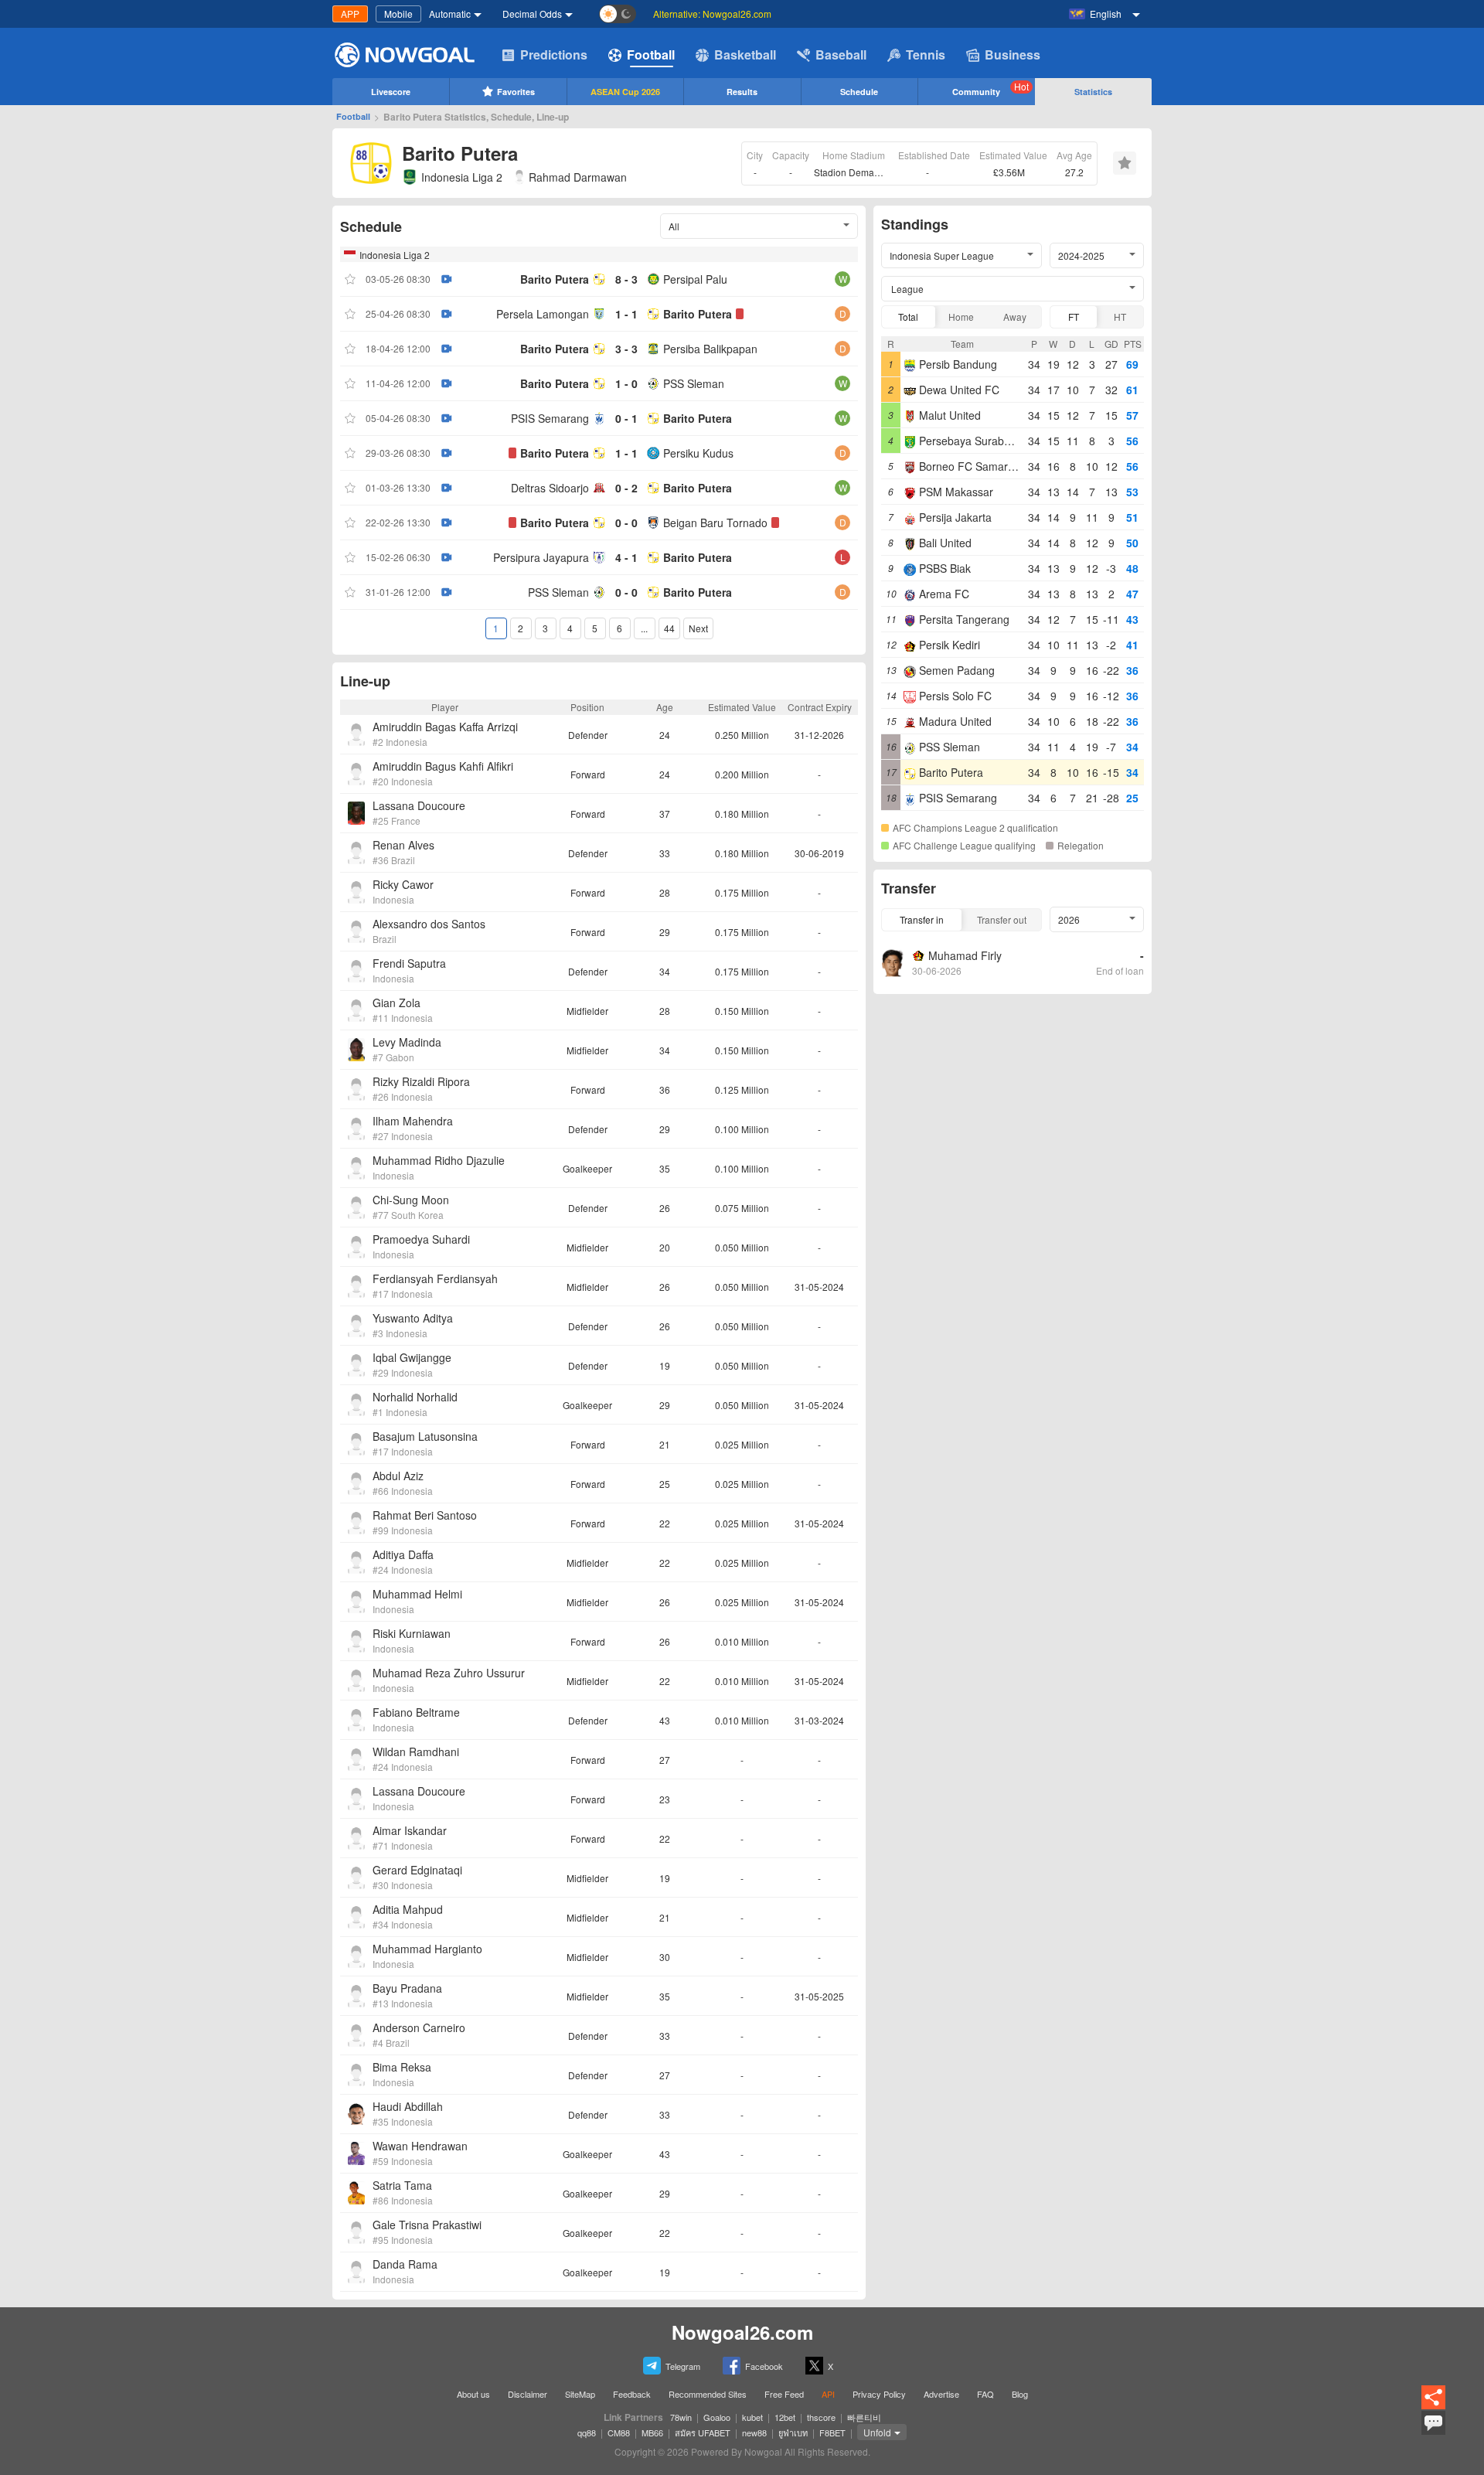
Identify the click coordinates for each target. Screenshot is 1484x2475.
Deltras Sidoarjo (550, 488)
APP (350, 14)
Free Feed (784, 2394)
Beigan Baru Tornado (715, 523)
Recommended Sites (708, 2394)
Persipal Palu (695, 279)
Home (961, 317)
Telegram (683, 2366)
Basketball (745, 54)
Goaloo (717, 2417)
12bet (785, 2417)
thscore (821, 2417)
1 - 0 (626, 383)
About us (473, 2394)
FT (1074, 317)
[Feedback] (1433, 2432)
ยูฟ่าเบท (793, 2432)
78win (681, 2417)
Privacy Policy (879, 2394)
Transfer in (922, 919)
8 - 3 (626, 279)
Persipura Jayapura (541, 557)
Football (651, 54)
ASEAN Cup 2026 (625, 92)
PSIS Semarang (550, 418)
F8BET (832, 2432)
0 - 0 (626, 523)
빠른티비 (864, 2417)
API (828, 2394)
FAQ (985, 2394)
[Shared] (1433, 2407)
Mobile (398, 14)
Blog (1020, 2394)
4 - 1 (626, 557)
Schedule (859, 92)
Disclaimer (528, 2394)
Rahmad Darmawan (578, 177)
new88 (754, 2432)
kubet (752, 2417)
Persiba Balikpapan (710, 349)
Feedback (632, 2394)
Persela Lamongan (543, 314)
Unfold (877, 2432)
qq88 (587, 2432)
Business (1013, 54)
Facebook (764, 2366)
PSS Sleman (694, 383)
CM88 (619, 2432)
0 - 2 (626, 488)
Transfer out (1002, 919)
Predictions (554, 54)
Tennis (926, 54)
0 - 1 (626, 418)
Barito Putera (555, 279)
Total (908, 317)
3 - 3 (626, 349)
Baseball (841, 54)
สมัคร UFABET (703, 2432)
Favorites (516, 92)
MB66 (652, 2432)
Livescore (391, 92)
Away (1015, 317)
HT (1120, 317)
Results (742, 92)
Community (990, 89)
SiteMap (580, 2394)
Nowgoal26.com (742, 2332)
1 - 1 (626, 314)
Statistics (1093, 92)
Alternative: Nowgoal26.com (712, 14)
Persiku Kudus (698, 453)
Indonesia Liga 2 (462, 177)
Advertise (941, 2394)
